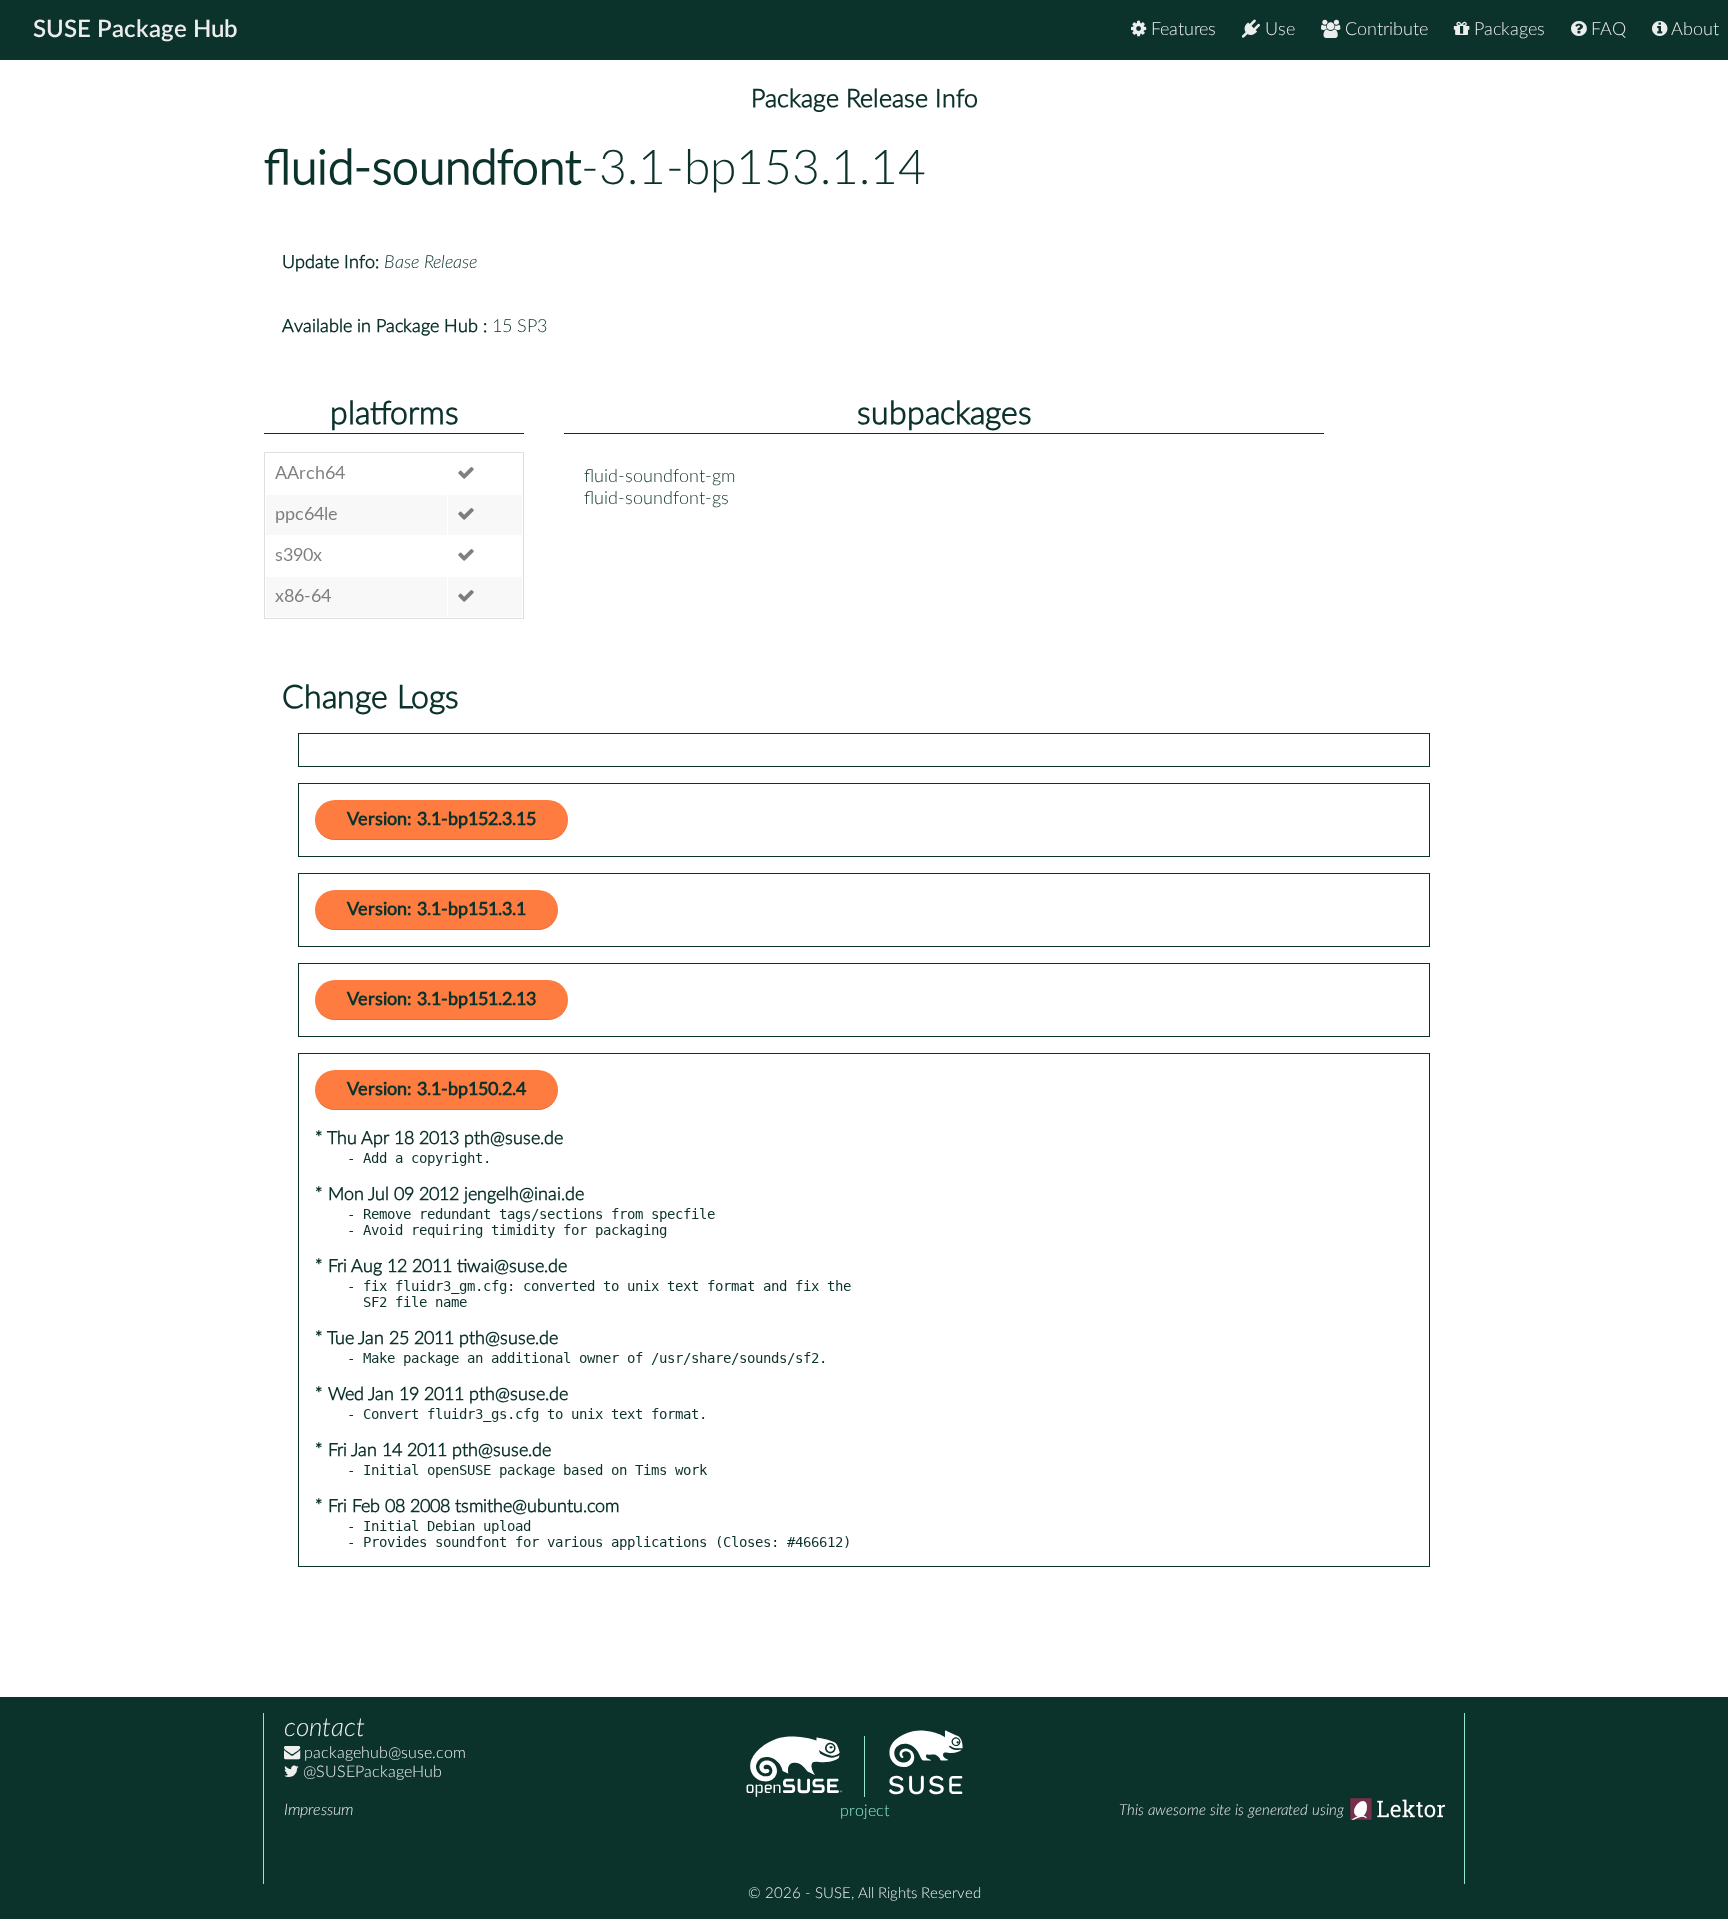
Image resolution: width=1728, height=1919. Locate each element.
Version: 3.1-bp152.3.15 (441, 820)
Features (1181, 30)
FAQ (1606, 30)
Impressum (318, 1810)
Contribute (1384, 30)
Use (1277, 30)
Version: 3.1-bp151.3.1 (436, 910)
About (1693, 30)
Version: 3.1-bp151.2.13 (441, 1000)
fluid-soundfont (422, 169)
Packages (1507, 30)
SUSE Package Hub (135, 30)
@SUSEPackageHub (370, 1772)
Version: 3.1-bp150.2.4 (436, 1090)
